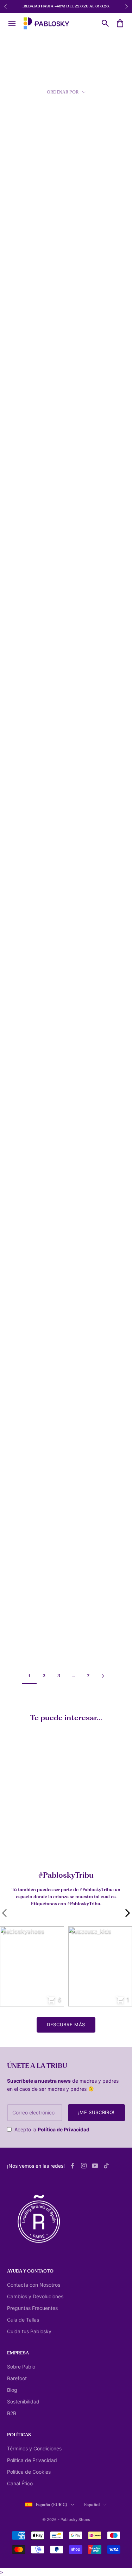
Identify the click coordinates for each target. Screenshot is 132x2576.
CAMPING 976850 (25, 1435)
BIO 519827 (81, 1540)
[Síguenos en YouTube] (95, 2166)
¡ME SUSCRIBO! (96, 2112)
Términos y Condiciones (34, 2448)
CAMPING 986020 (89, 703)
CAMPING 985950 (89, 192)
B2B (12, 2413)
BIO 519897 (18, 1645)
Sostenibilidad (23, 2402)
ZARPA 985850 (85, 398)
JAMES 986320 (22, 502)
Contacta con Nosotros (34, 2285)
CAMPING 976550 (25, 1224)
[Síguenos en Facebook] (73, 2166)
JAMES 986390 (85, 502)
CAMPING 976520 (25, 1119)
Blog (12, 2390)
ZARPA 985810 (85, 603)
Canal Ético (20, 2483)
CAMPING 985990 (26, 908)
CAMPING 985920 (25, 192)
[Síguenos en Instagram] (84, 2166)
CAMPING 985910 (88, 1324)
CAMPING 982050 (89, 908)
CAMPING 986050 (26, 603)
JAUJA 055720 (21, 1540)
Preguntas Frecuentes (32, 2308)
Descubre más (66, 2024)
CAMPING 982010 (88, 804)
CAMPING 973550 (88, 1224)
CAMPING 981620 (88, 1435)
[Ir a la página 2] (103, 1676)
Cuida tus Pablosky (29, 2331)
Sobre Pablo (21, 2367)
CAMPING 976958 (25, 1329)
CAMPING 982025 (89, 1114)
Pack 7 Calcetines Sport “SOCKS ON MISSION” (42, 1843)
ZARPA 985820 (22, 398)
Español (92, 2505)
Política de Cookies (29, 2472)
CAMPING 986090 (26, 703)
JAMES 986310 (21, 297)
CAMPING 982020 (25, 1009)
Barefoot (17, 2378)
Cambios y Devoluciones (35, 2296)
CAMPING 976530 (25, 808)
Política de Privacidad (64, 2129)
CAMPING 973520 (88, 1014)
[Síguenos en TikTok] (106, 2166)
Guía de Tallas (23, 2320)
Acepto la (52, 2129)
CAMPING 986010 (89, 293)
